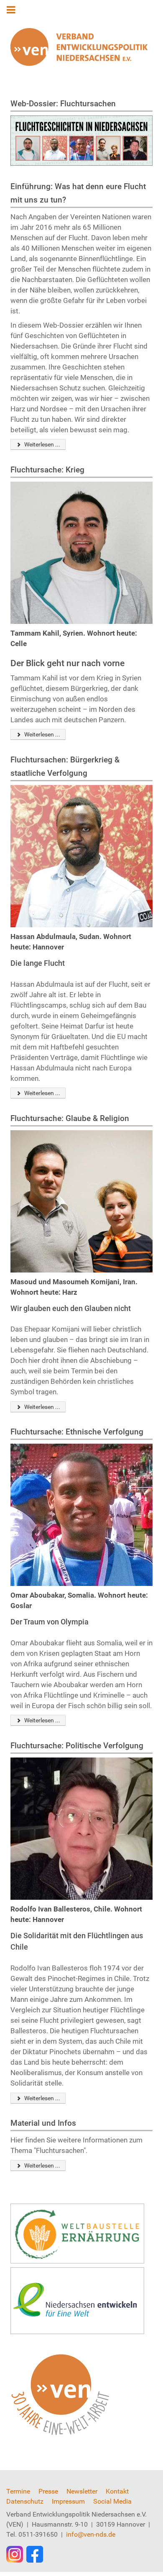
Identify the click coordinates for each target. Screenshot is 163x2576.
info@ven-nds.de (91, 2534)
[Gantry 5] (79, 47)
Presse (48, 2491)
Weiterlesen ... (42, 444)
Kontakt (117, 2491)
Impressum (68, 2501)
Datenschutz (25, 2501)
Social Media (112, 2501)
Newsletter (82, 2491)
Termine (18, 2491)
